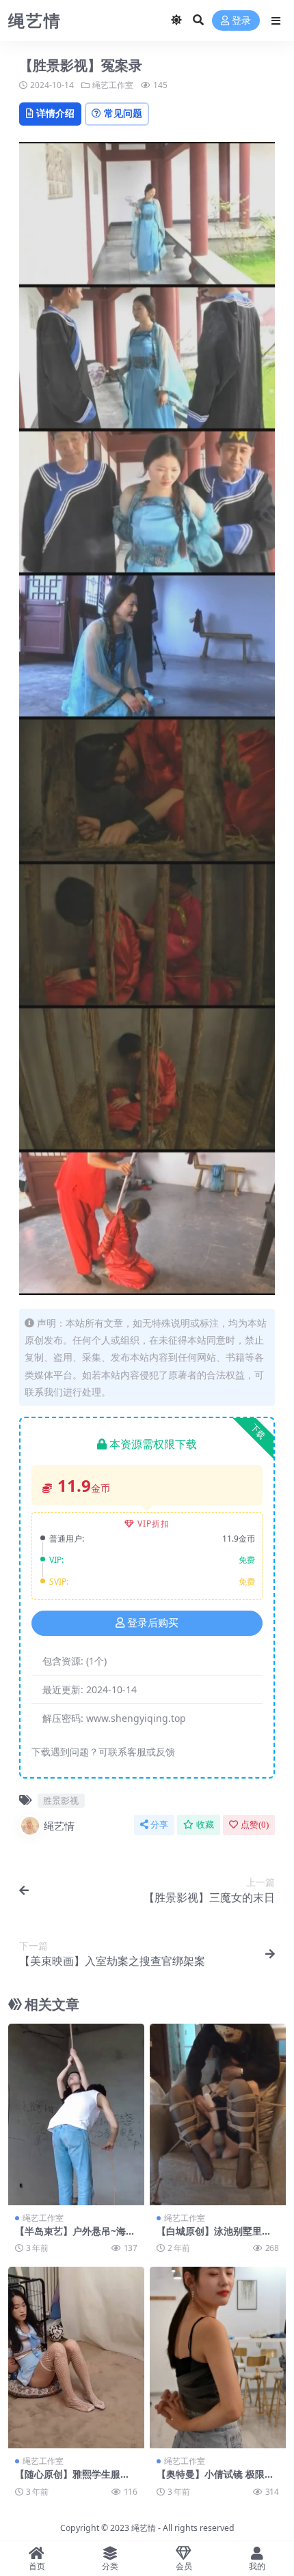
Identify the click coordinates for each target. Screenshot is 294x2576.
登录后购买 (153, 1623)
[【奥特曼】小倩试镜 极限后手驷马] (218, 2357)
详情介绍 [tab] (55, 113)
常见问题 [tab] (123, 113)
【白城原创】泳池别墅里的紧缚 (214, 2237)
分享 (159, 1825)
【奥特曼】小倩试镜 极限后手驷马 (215, 2480)
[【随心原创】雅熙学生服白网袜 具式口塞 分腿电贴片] (76, 2357)
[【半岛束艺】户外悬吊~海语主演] (76, 2114)
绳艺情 (59, 1826)
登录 (241, 21)
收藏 (205, 1825)
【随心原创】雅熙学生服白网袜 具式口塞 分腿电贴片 (72, 2480)
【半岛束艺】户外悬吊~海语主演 (75, 2237)
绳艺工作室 (113, 85)
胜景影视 (61, 1800)
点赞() (255, 1825)
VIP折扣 (153, 1524)
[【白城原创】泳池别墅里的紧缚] (218, 2114)
